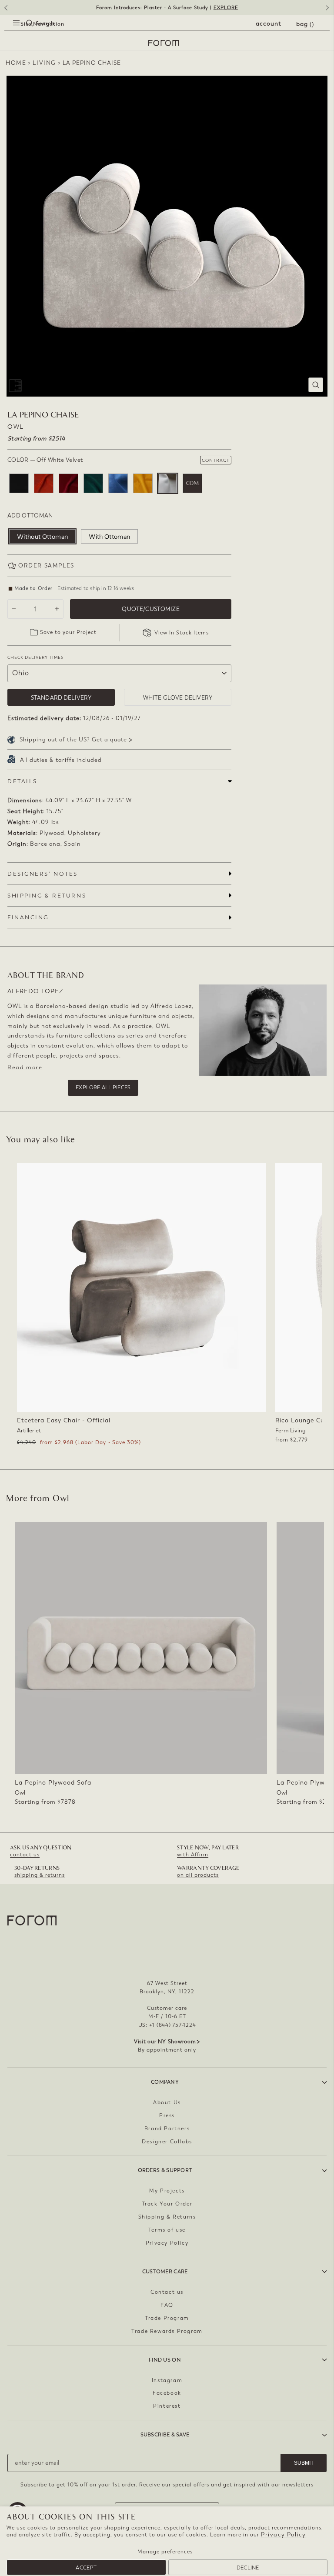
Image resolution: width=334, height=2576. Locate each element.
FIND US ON (165, 2360)
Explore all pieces (103, 1088)
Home (16, 63)
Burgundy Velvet (68, 483)
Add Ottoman (30, 516)
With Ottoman (109, 537)
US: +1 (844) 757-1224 (167, 2025)
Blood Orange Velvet (44, 483)
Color (45, 460)
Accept (86, 2568)
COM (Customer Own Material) (192, 483)
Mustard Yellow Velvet (143, 483)
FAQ (167, 2305)
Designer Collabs (167, 2142)
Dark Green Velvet (93, 483)
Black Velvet (19, 483)
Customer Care (165, 2272)
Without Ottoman (42, 537)
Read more (25, 1067)
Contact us (167, 2292)
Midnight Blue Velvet (118, 483)
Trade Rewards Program (167, 2331)
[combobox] (22, 33)
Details (22, 781)
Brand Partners (167, 2129)
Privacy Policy (283, 2534)
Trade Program (167, 2318)
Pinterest (167, 2406)
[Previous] (5, 11)
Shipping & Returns (167, 2217)
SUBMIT (304, 2463)
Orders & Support (165, 2170)
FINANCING (28, 917)
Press (167, 2116)
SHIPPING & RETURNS (47, 896)
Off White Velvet (168, 483)
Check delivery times (35, 657)
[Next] (329, 11)
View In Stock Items (182, 633)
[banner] (167, 8)
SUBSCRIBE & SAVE (165, 2435)
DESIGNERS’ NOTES (43, 874)
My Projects (167, 2191)
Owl (16, 427)
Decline (248, 2568)
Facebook (167, 2393)
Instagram (167, 2380)
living (44, 63)
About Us (167, 2102)
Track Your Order (167, 2204)
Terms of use (167, 2230)
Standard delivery (61, 698)
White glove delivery (178, 698)
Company (165, 2082)
